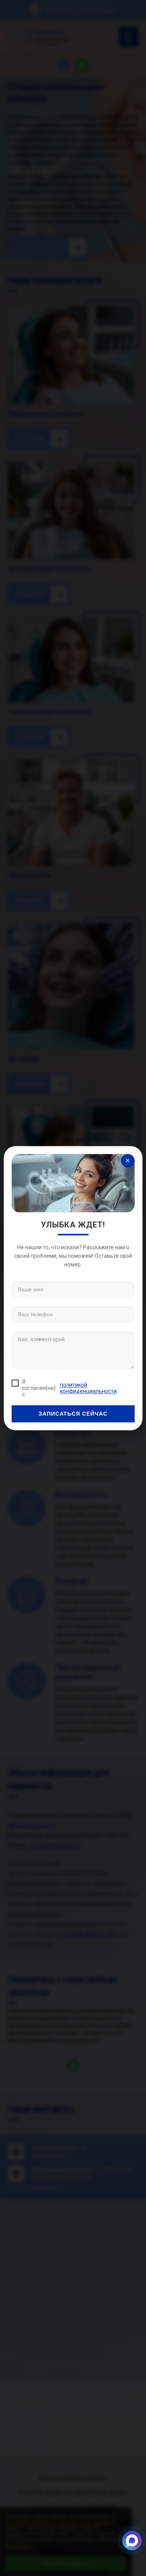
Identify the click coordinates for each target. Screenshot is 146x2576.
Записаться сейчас (73, 1414)
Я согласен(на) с (69, 1388)
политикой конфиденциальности (88, 1388)
